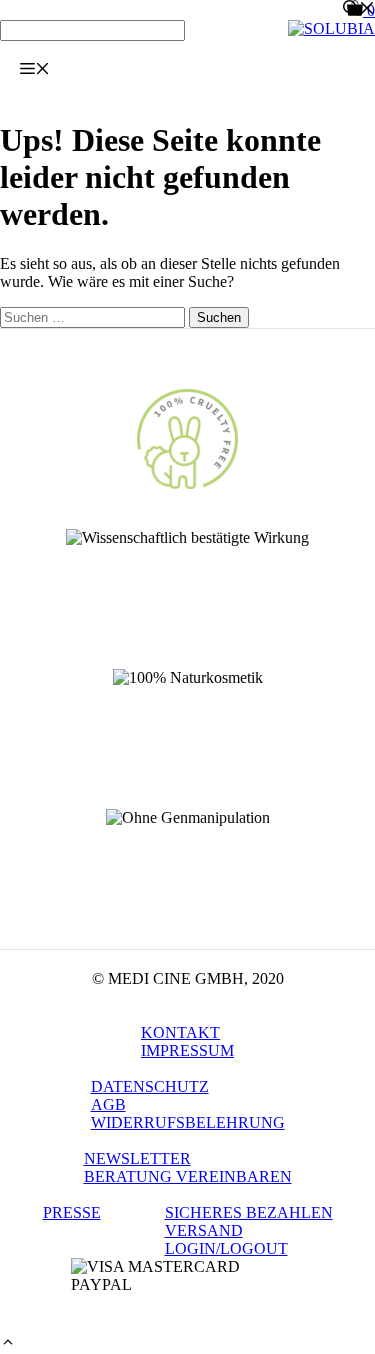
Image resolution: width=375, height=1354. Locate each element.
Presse (72, 1212)
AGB (108, 1104)
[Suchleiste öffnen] (359, 10)
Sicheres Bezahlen (249, 1212)
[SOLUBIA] (331, 28)
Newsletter (137, 1158)
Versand (204, 1230)
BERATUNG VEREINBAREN (188, 1176)
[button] (8, 1344)
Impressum (187, 1050)
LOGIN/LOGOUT (226, 1248)
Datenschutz (150, 1086)
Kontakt (180, 1032)
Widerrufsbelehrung (188, 1122)
